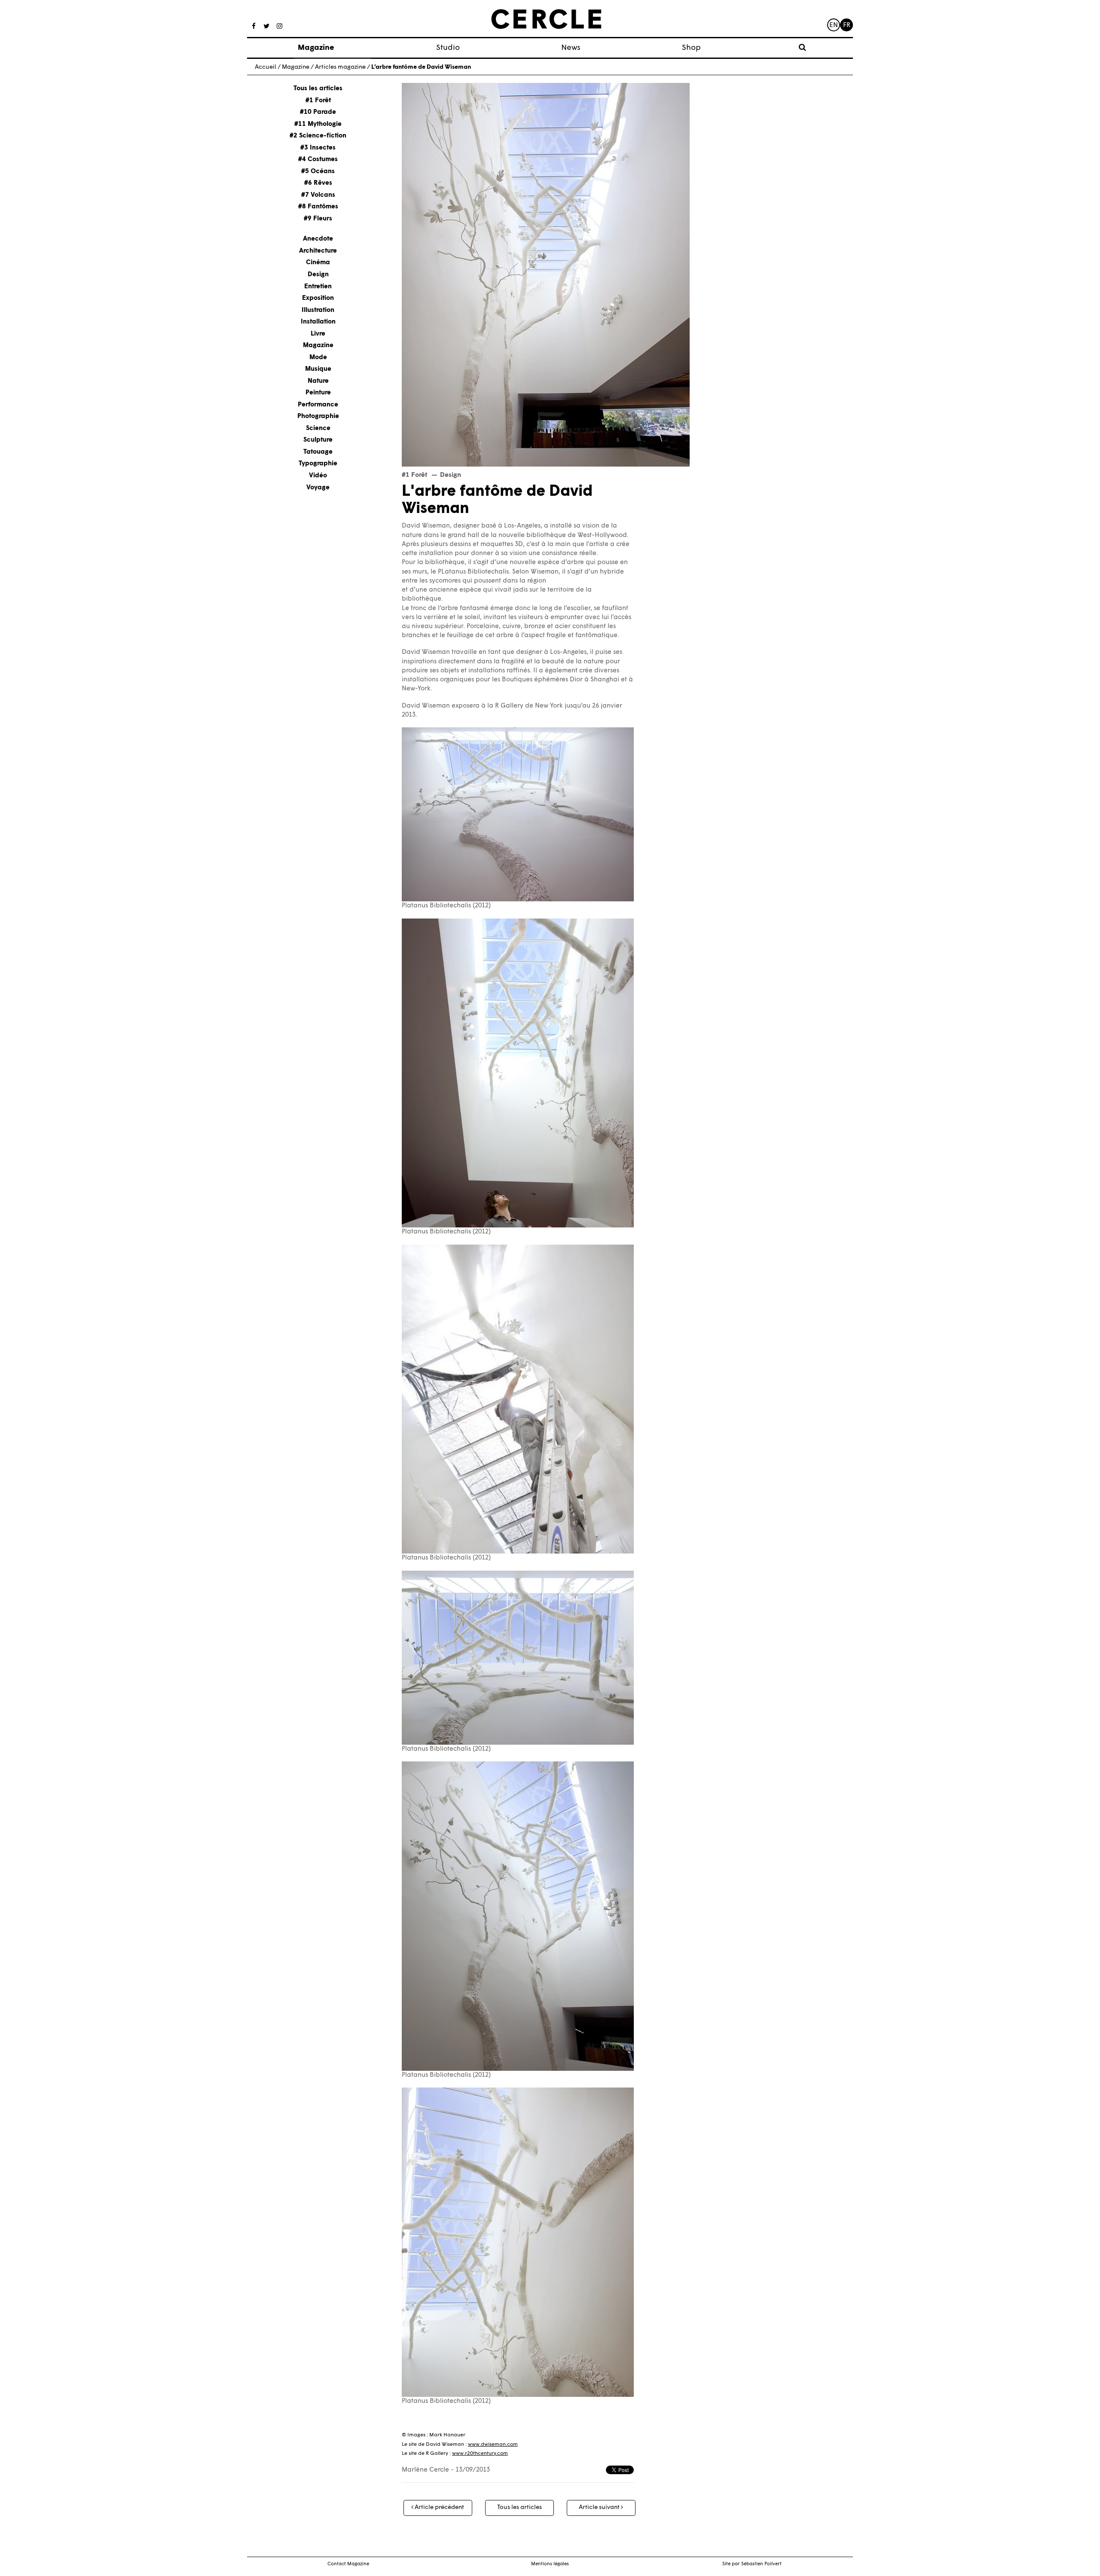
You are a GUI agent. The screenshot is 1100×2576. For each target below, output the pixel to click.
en (834, 26)
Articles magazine (340, 67)
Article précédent (439, 2507)
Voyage (318, 488)
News (571, 48)
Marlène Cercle (425, 2470)
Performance (318, 405)
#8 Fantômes (318, 207)
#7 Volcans (318, 195)
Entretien (318, 286)
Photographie (318, 417)
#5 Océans (318, 172)
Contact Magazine (348, 2564)
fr (847, 26)
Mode (318, 358)
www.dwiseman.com (493, 2445)
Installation (318, 322)
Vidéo (318, 476)
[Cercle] (546, 19)
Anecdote (318, 239)
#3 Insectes (318, 148)
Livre (318, 334)
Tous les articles (318, 89)
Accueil (266, 67)
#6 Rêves (318, 183)
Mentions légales (550, 2564)
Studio (448, 48)
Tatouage (318, 452)
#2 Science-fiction (318, 136)
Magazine (316, 48)
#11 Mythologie (318, 124)
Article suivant (600, 2507)
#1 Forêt (318, 101)
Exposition (318, 298)
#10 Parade (318, 112)
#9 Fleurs (318, 219)
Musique (318, 369)
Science (318, 429)
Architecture (318, 251)
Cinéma (318, 263)
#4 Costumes (318, 160)
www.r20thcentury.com (480, 2454)
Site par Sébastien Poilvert (752, 2564)
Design (318, 275)
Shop (691, 48)
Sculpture (318, 440)
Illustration (318, 310)
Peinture (318, 393)
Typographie (318, 464)
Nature (318, 381)
